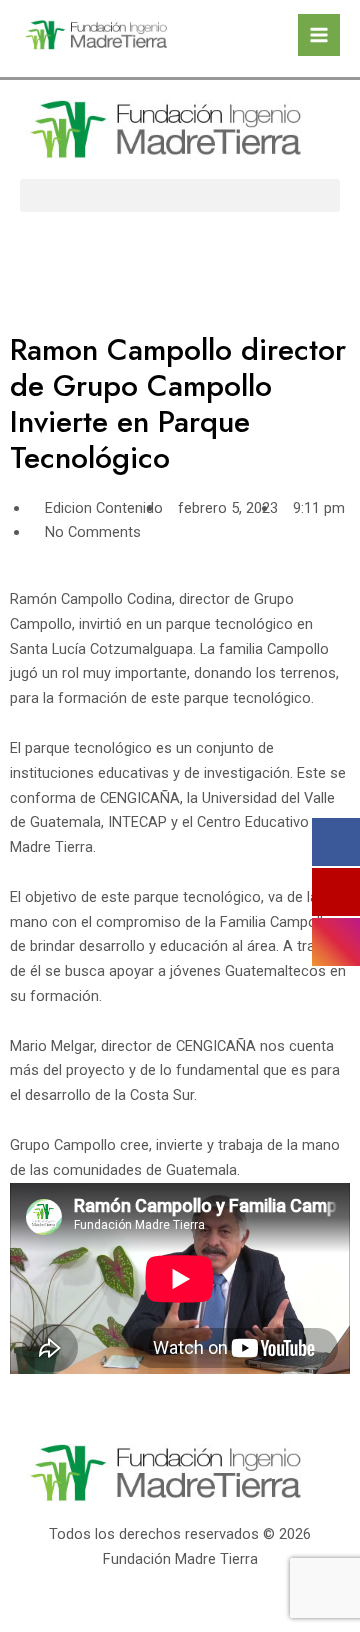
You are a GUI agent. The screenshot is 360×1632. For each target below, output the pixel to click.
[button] (180, 195)
